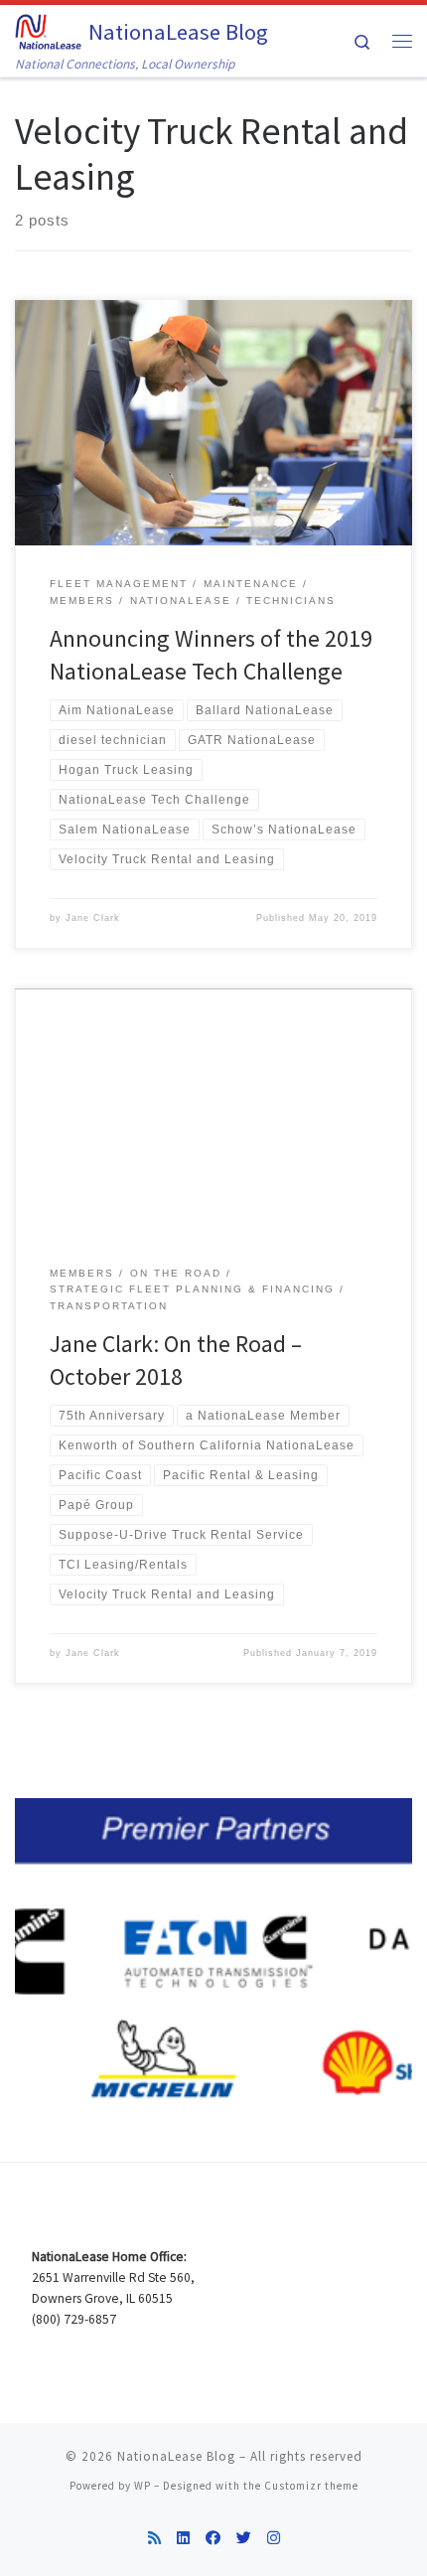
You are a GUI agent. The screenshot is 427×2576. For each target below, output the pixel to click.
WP (142, 2486)
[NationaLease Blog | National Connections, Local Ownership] (48, 29)
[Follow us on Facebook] (213, 2538)
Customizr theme (311, 2486)
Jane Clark (93, 918)
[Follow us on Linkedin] (183, 2538)
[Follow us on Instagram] (274, 2538)
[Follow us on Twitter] (244, 2538)
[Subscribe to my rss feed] (154, 2538)
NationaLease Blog (176, 2456)
